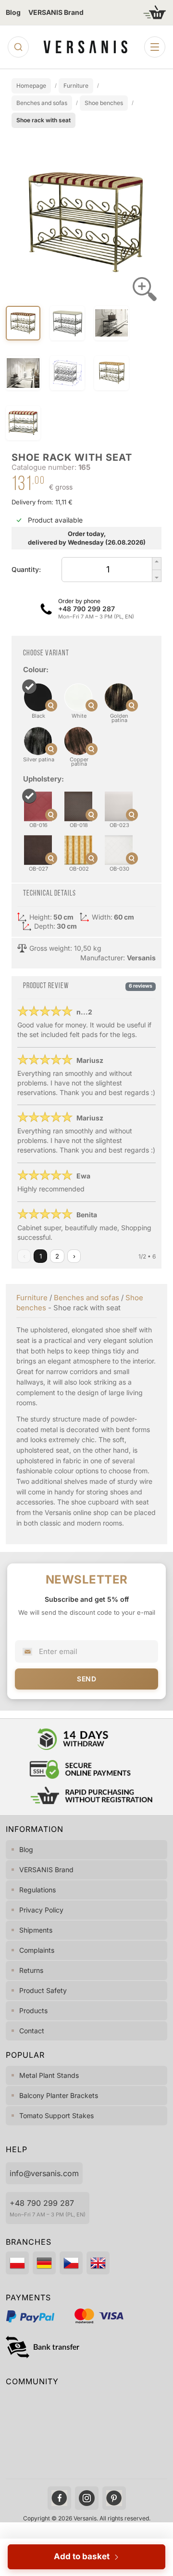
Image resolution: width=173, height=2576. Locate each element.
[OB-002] (68, 872)
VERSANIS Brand (56, 12)
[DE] (44, 2263)
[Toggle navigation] (155, 47)
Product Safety (43, 1990)
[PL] (17, 2263)
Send (86, 1679)
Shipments (36, 1930)
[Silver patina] (27, 763)
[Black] (27, 719)
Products (33, 2011)
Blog (13, 12)
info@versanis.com (44, 2173)
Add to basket (84, 2556)
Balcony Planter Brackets (59, 2095)
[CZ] (71, 2263)
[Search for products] (18, 47)
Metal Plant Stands (49, 2075)
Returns (31, 1970)
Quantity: (26, 569)
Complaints (37, 1950)
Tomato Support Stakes (56, 2116)
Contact (32, 2031)
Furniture (32, 1298)
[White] (68, 719)
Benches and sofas (86, 1298)
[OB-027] (27, 872)
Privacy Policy (41, 1910)
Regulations (37, 1890)
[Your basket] (155, 12)
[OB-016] (27, 828)
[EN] (98, 2263)
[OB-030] (108, 872)
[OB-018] (68, 828)
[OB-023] (108, 828)
